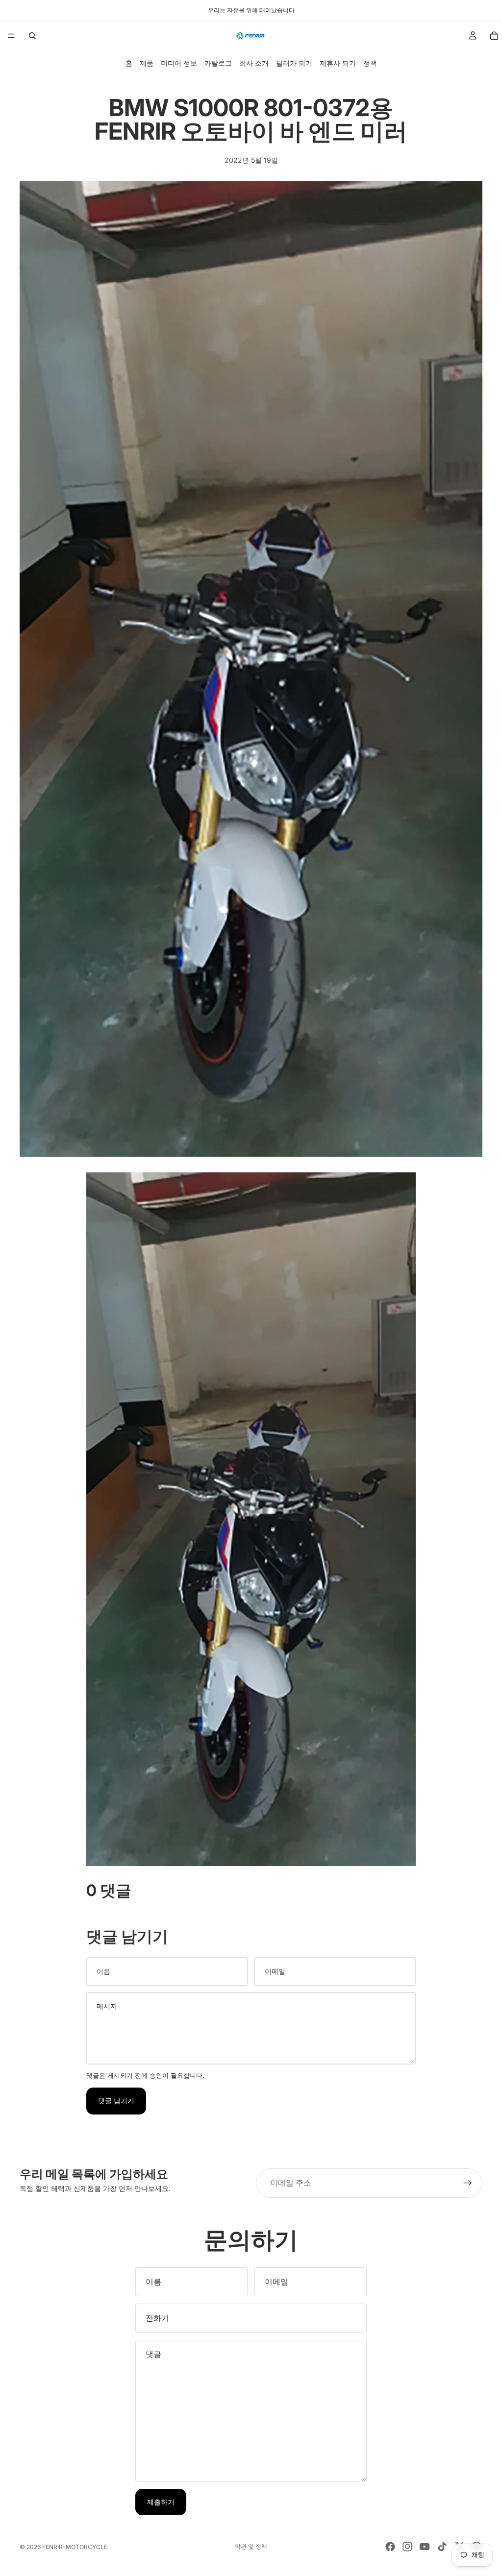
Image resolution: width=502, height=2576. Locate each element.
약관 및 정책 (251, 2546)
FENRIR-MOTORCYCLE (75, 2547)
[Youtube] (425, 2547)
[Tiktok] (442, 2547)
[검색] (32, 36)
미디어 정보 (179, 63)
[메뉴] (11, 36)
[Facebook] (390, 2547)
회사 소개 (254, 63)
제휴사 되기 (338, 63)
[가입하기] (468, 2183)
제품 (147, 63)
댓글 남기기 (116, 2101)
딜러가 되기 (294, 63)
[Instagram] (407, 2547)
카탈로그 (218, 63)
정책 (370, 63)
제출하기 (161, 2502)
